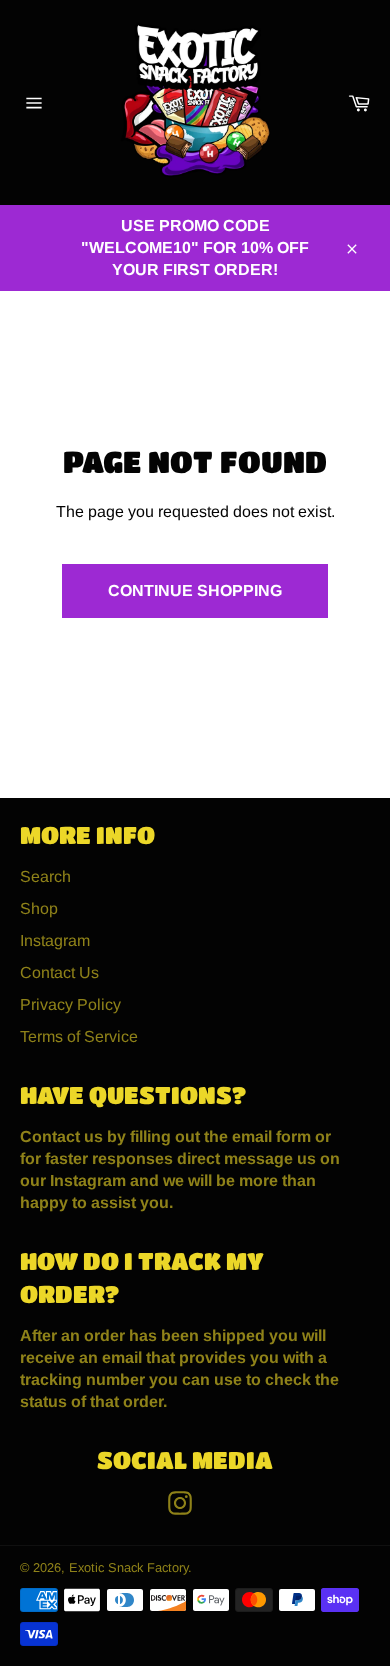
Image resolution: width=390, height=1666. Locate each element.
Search (45, 876)
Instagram (55, 940)
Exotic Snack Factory (128, 1567)
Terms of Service (79, 1036)
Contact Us (59, 972)
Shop (39, 908)
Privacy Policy (70, 1004)
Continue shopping (195, 590)
